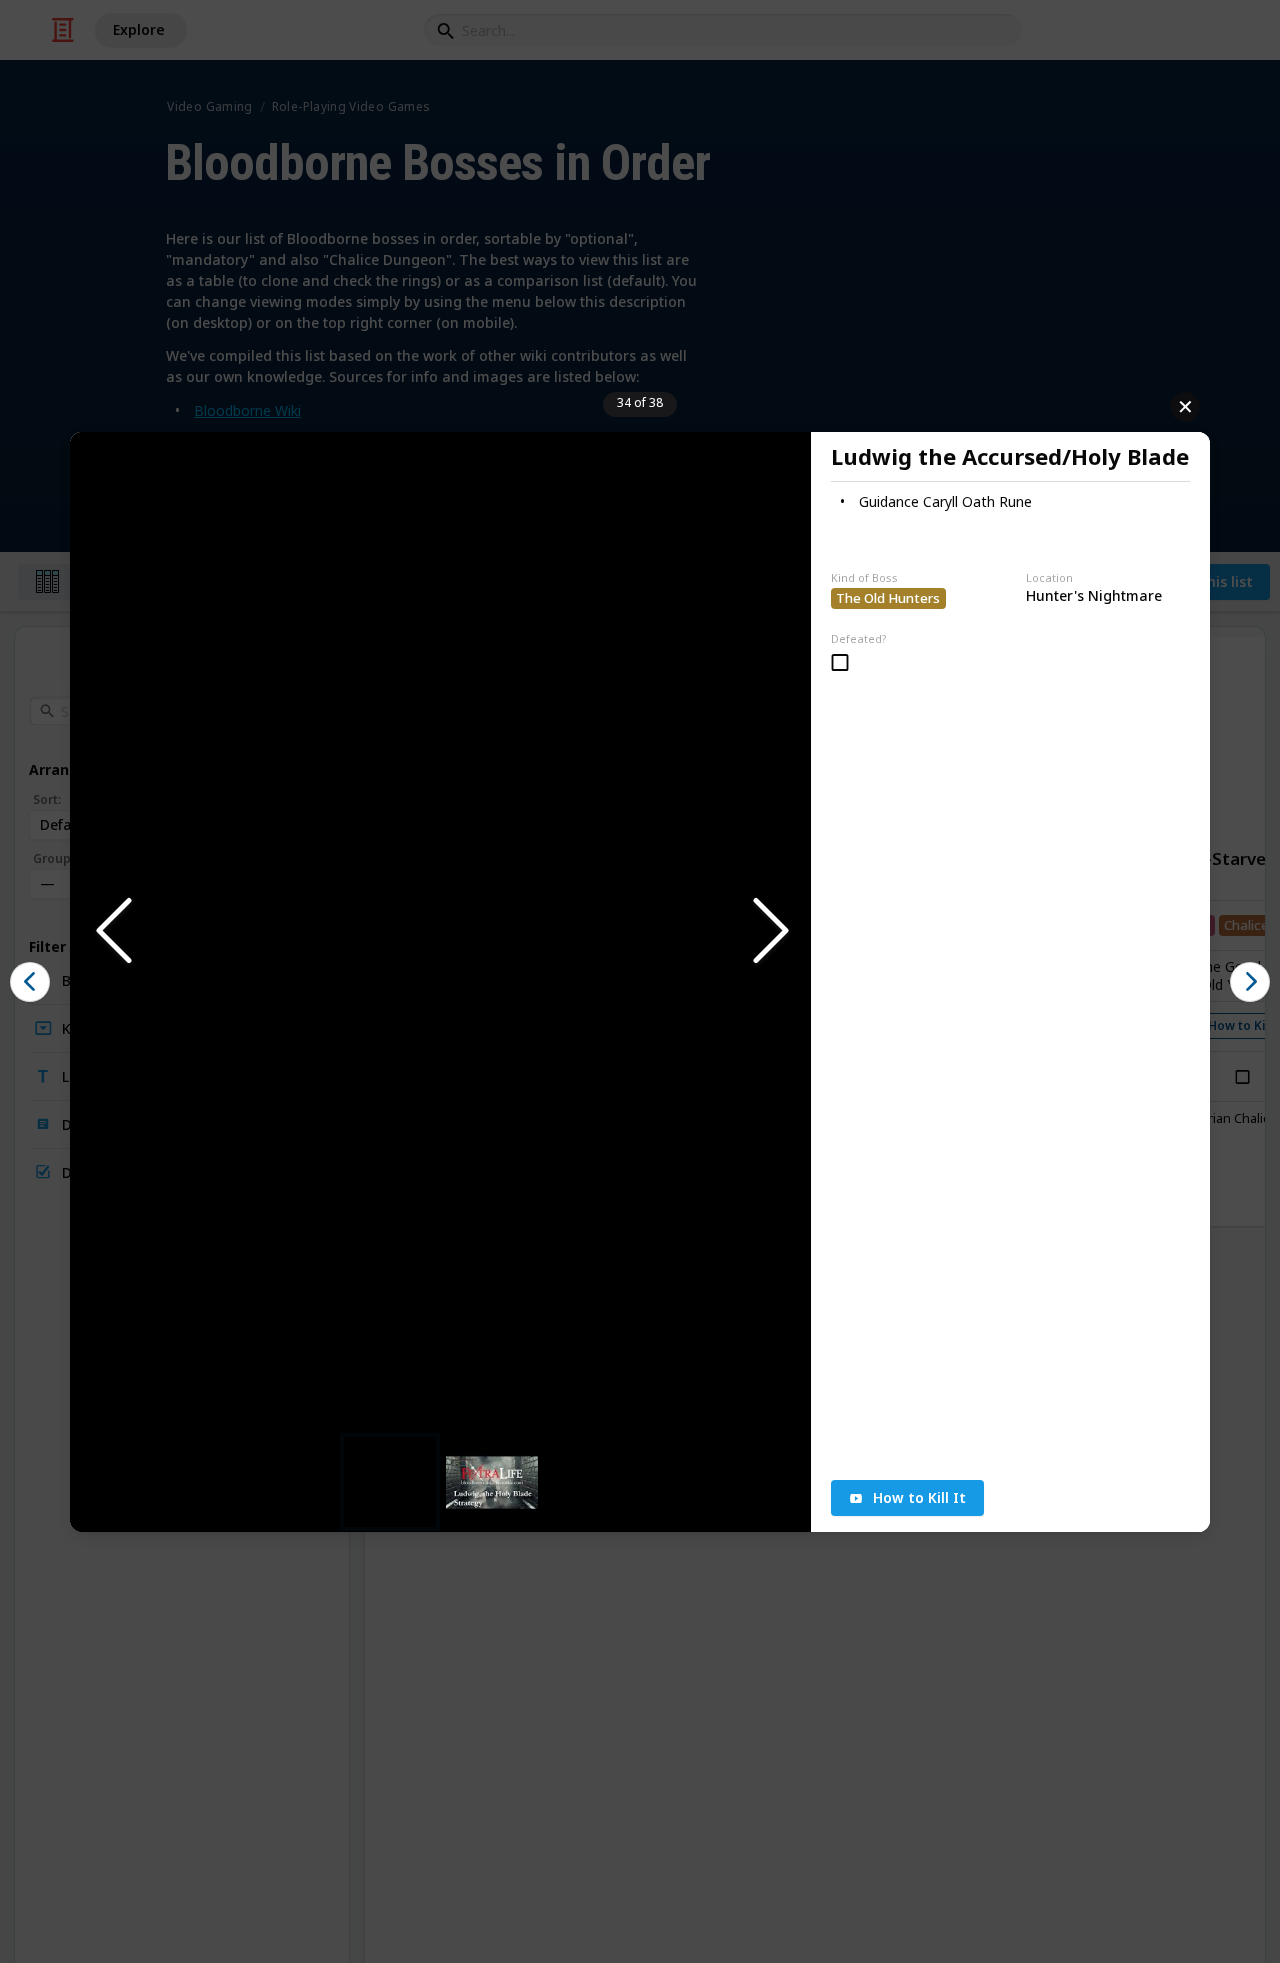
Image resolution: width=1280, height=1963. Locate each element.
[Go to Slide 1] (390, 1482)
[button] (440, 932)
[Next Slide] (769, 931)
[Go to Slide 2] (492, 1481)
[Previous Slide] (112, 931)
